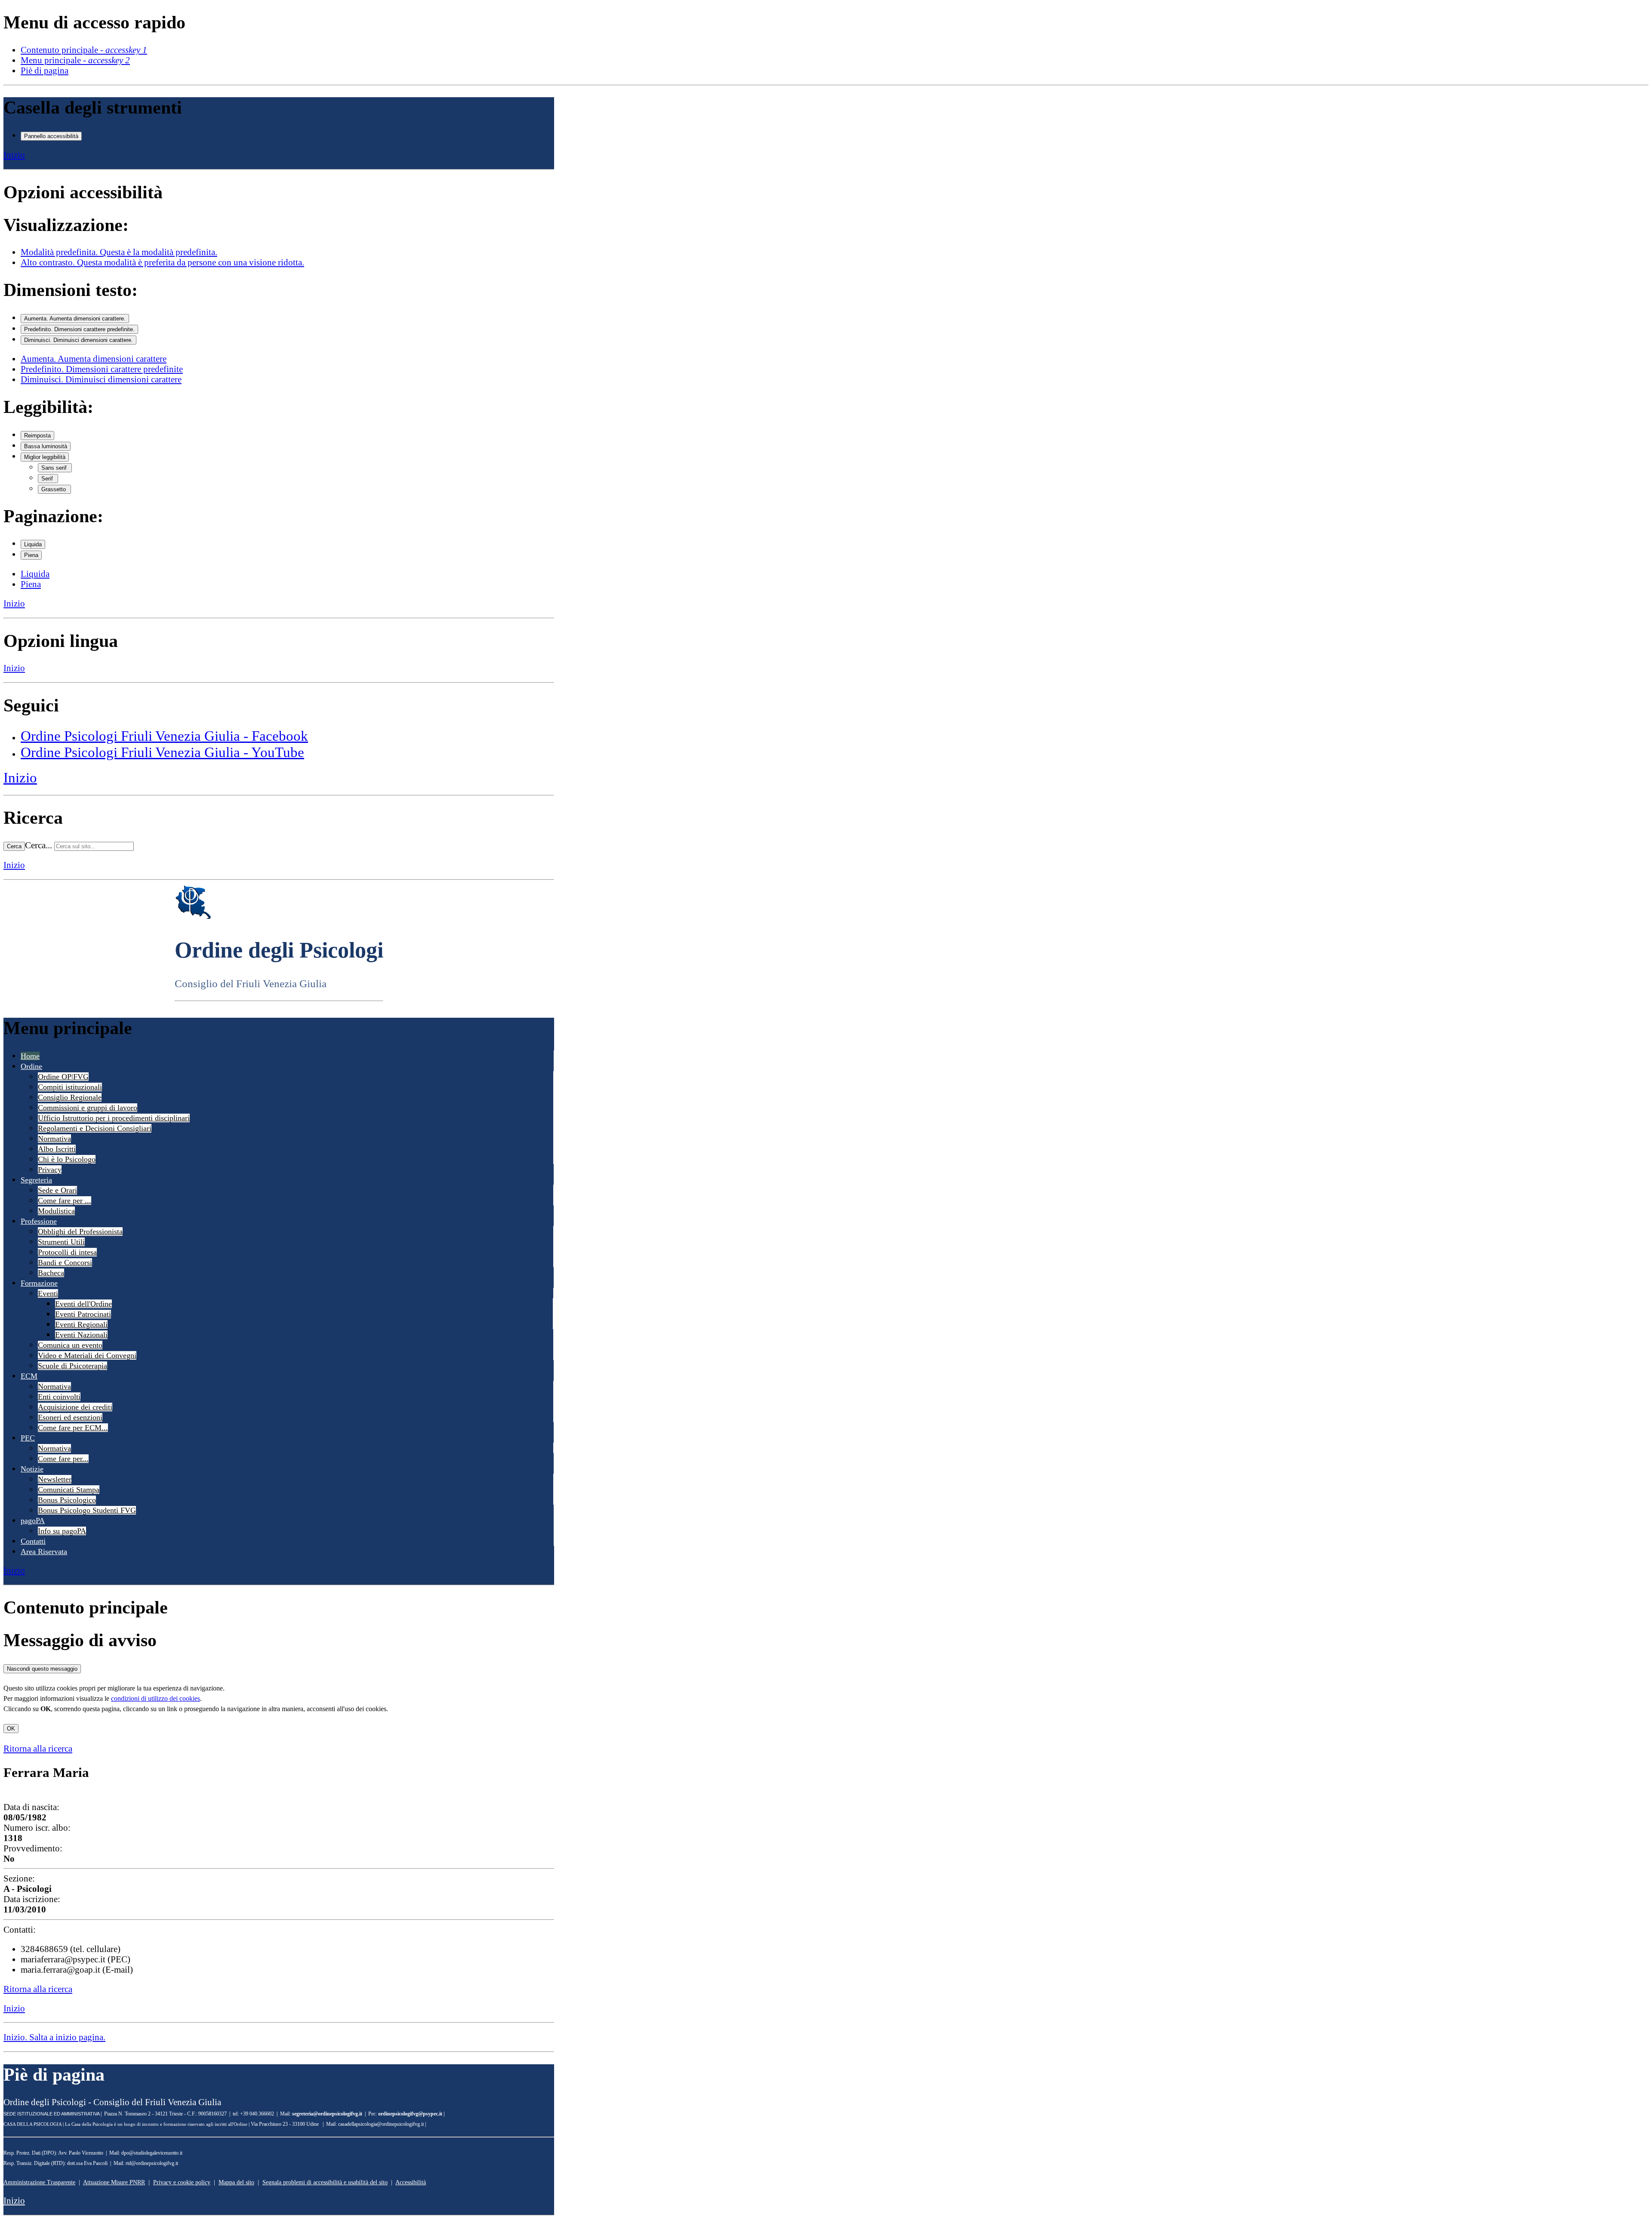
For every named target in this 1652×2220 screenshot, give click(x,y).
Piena (31, 555)
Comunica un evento (70, 1345)
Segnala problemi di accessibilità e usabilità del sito (325, 2182)
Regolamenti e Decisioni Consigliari (95, 1128)
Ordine (31, 1066)
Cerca (14, 846)
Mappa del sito (236, 2182)
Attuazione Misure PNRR (114, 2182)
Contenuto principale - (84, 50)
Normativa (54, 1139)
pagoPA (33, 1521)
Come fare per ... (65, 1201)
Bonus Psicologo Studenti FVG (87, 1510)
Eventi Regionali (81, 1324)
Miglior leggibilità (45, 457)
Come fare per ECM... (73, 1428)
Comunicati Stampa (69, 1490)
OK (11, 1729)
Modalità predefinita (119, 252)
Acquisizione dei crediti (75, 1407)
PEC (28, 1438)
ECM (29, 1376)
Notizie (32, 1469)
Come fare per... (63, 1459)
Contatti (33, 1541)
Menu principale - (75, 60)
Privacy (50, 1170)
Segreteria (36, 1180)
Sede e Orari (57, 1190)
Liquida (33, 544)
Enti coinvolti (59, 1397)
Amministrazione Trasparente (39, 2182)
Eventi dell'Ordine (83, 1304)
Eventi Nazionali (81, 1335)
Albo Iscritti (57, 1149)
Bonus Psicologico (67, 1500)
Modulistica (56, 1211)
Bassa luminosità (46, 446)
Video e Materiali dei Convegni (87, 1355)
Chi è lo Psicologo (67, 1159)
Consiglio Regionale (70, 1097)
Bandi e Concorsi (65, 1262)
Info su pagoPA (62, 1531)
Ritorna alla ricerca (38, 1748)
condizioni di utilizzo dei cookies (156, 1698)
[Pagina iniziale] (193, 917)
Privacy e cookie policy (182, 2182)
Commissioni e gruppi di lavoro (88, 1108)
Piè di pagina (45, 70)
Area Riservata (44, 1552)
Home (30, 1056)
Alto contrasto (162, 262)
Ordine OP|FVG (63, 1077)
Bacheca (51, 1273)
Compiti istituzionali (70, 1087)
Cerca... (39, 845)
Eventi (48, 1293)
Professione (39, 1221)
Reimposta (37, 436)
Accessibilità (411, 2182)
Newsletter (55, 1479)
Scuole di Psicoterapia (72, 1366)
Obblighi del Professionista (80, 1232)
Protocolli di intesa (67, 1252)
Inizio (14, 155)
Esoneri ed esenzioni (70, 1417)
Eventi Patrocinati (83, 1314)
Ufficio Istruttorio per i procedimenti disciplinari (114, 1118)
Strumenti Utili (61, 1242)
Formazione (39, 1283)
